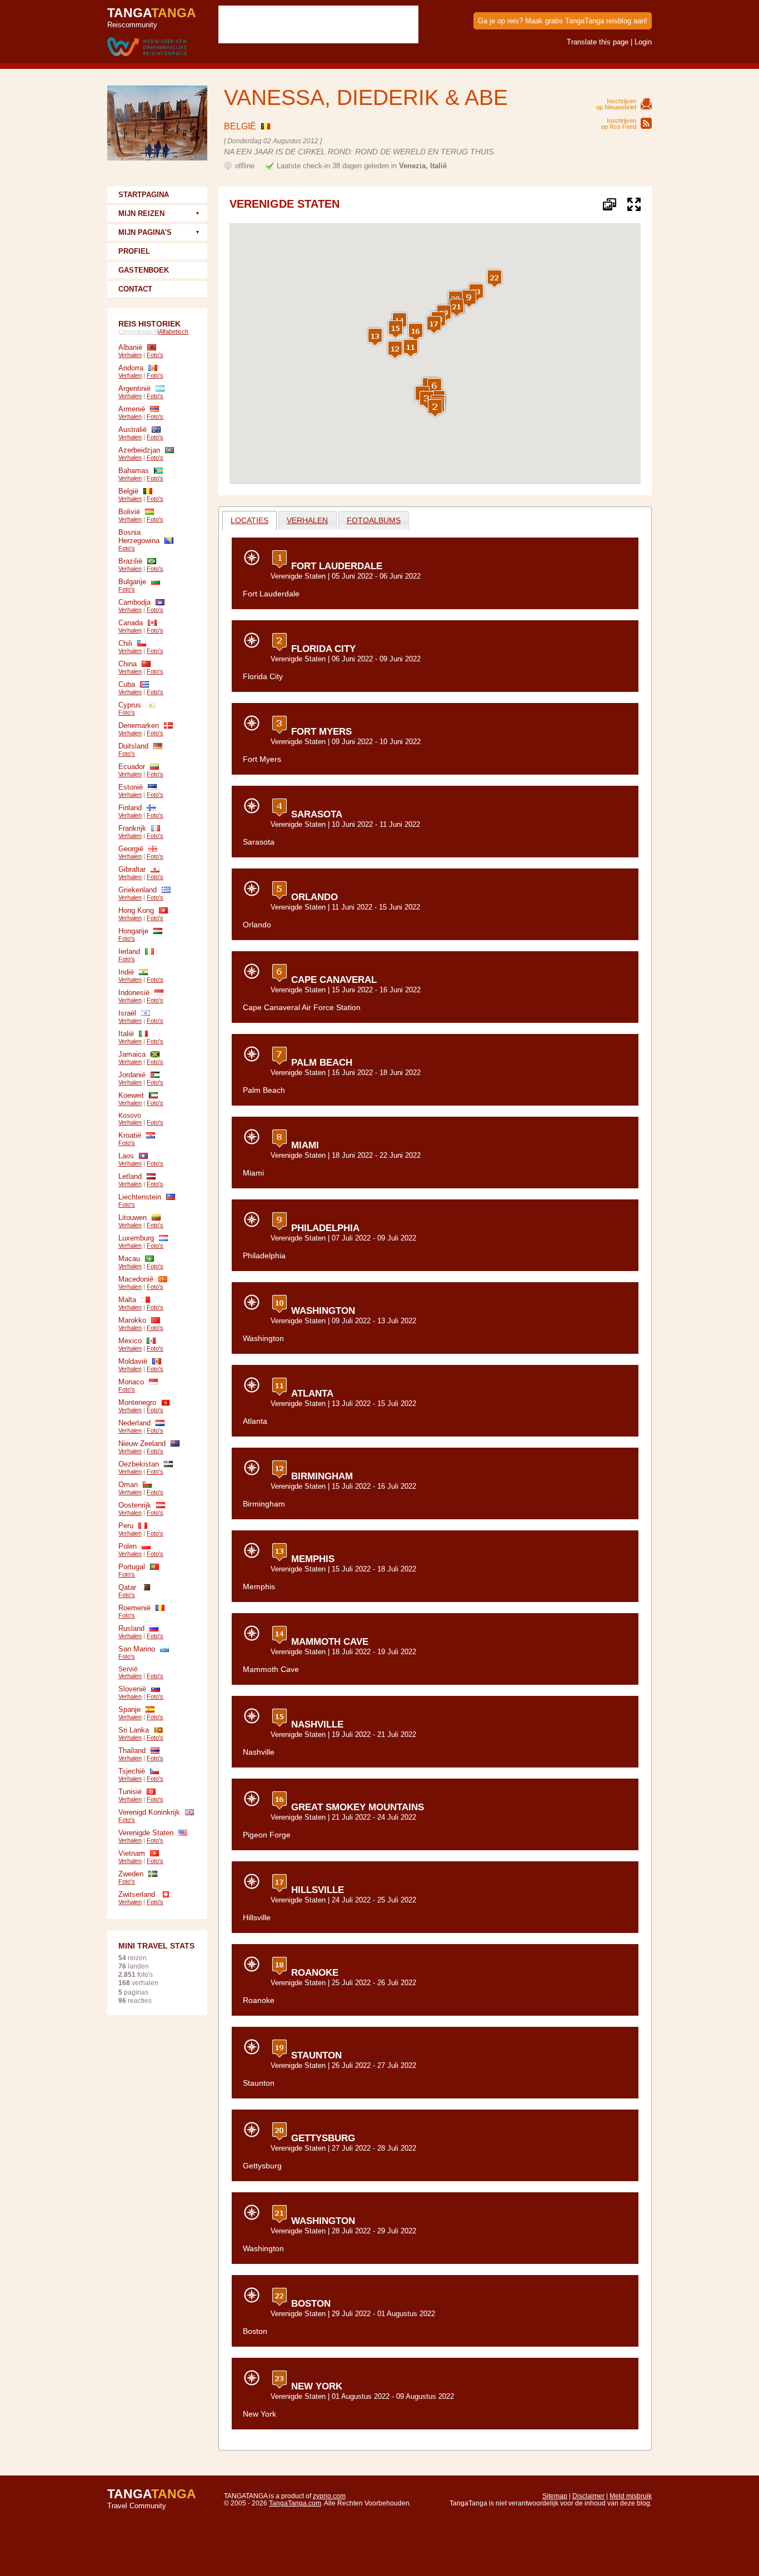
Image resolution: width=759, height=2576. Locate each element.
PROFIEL (134, 251)
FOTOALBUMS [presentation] (374, 520)
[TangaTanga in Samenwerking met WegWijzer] (147, 47)
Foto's (155, 355)
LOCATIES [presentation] (249, 520)
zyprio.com (329, 2496)
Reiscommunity (152, 17)
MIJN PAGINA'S (145, 232)
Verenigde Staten (298, 576)
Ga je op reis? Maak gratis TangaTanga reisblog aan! (563, 21)
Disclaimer (588, 2496)
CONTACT (135, 289)
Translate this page (598, 42)
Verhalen (130, 355)
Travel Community (152, 2498)
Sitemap (555, 2496)
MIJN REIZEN (141, 214)
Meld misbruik (631, 2496)
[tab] (250, 521)
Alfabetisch (174, 332)
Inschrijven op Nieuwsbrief (616, 104)
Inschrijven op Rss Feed (619, 124)
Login (643, 42)
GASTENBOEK (144, 270)
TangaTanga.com (295, 2503)
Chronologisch (138, 332)
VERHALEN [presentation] (307, 520)
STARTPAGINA (144, 195)
